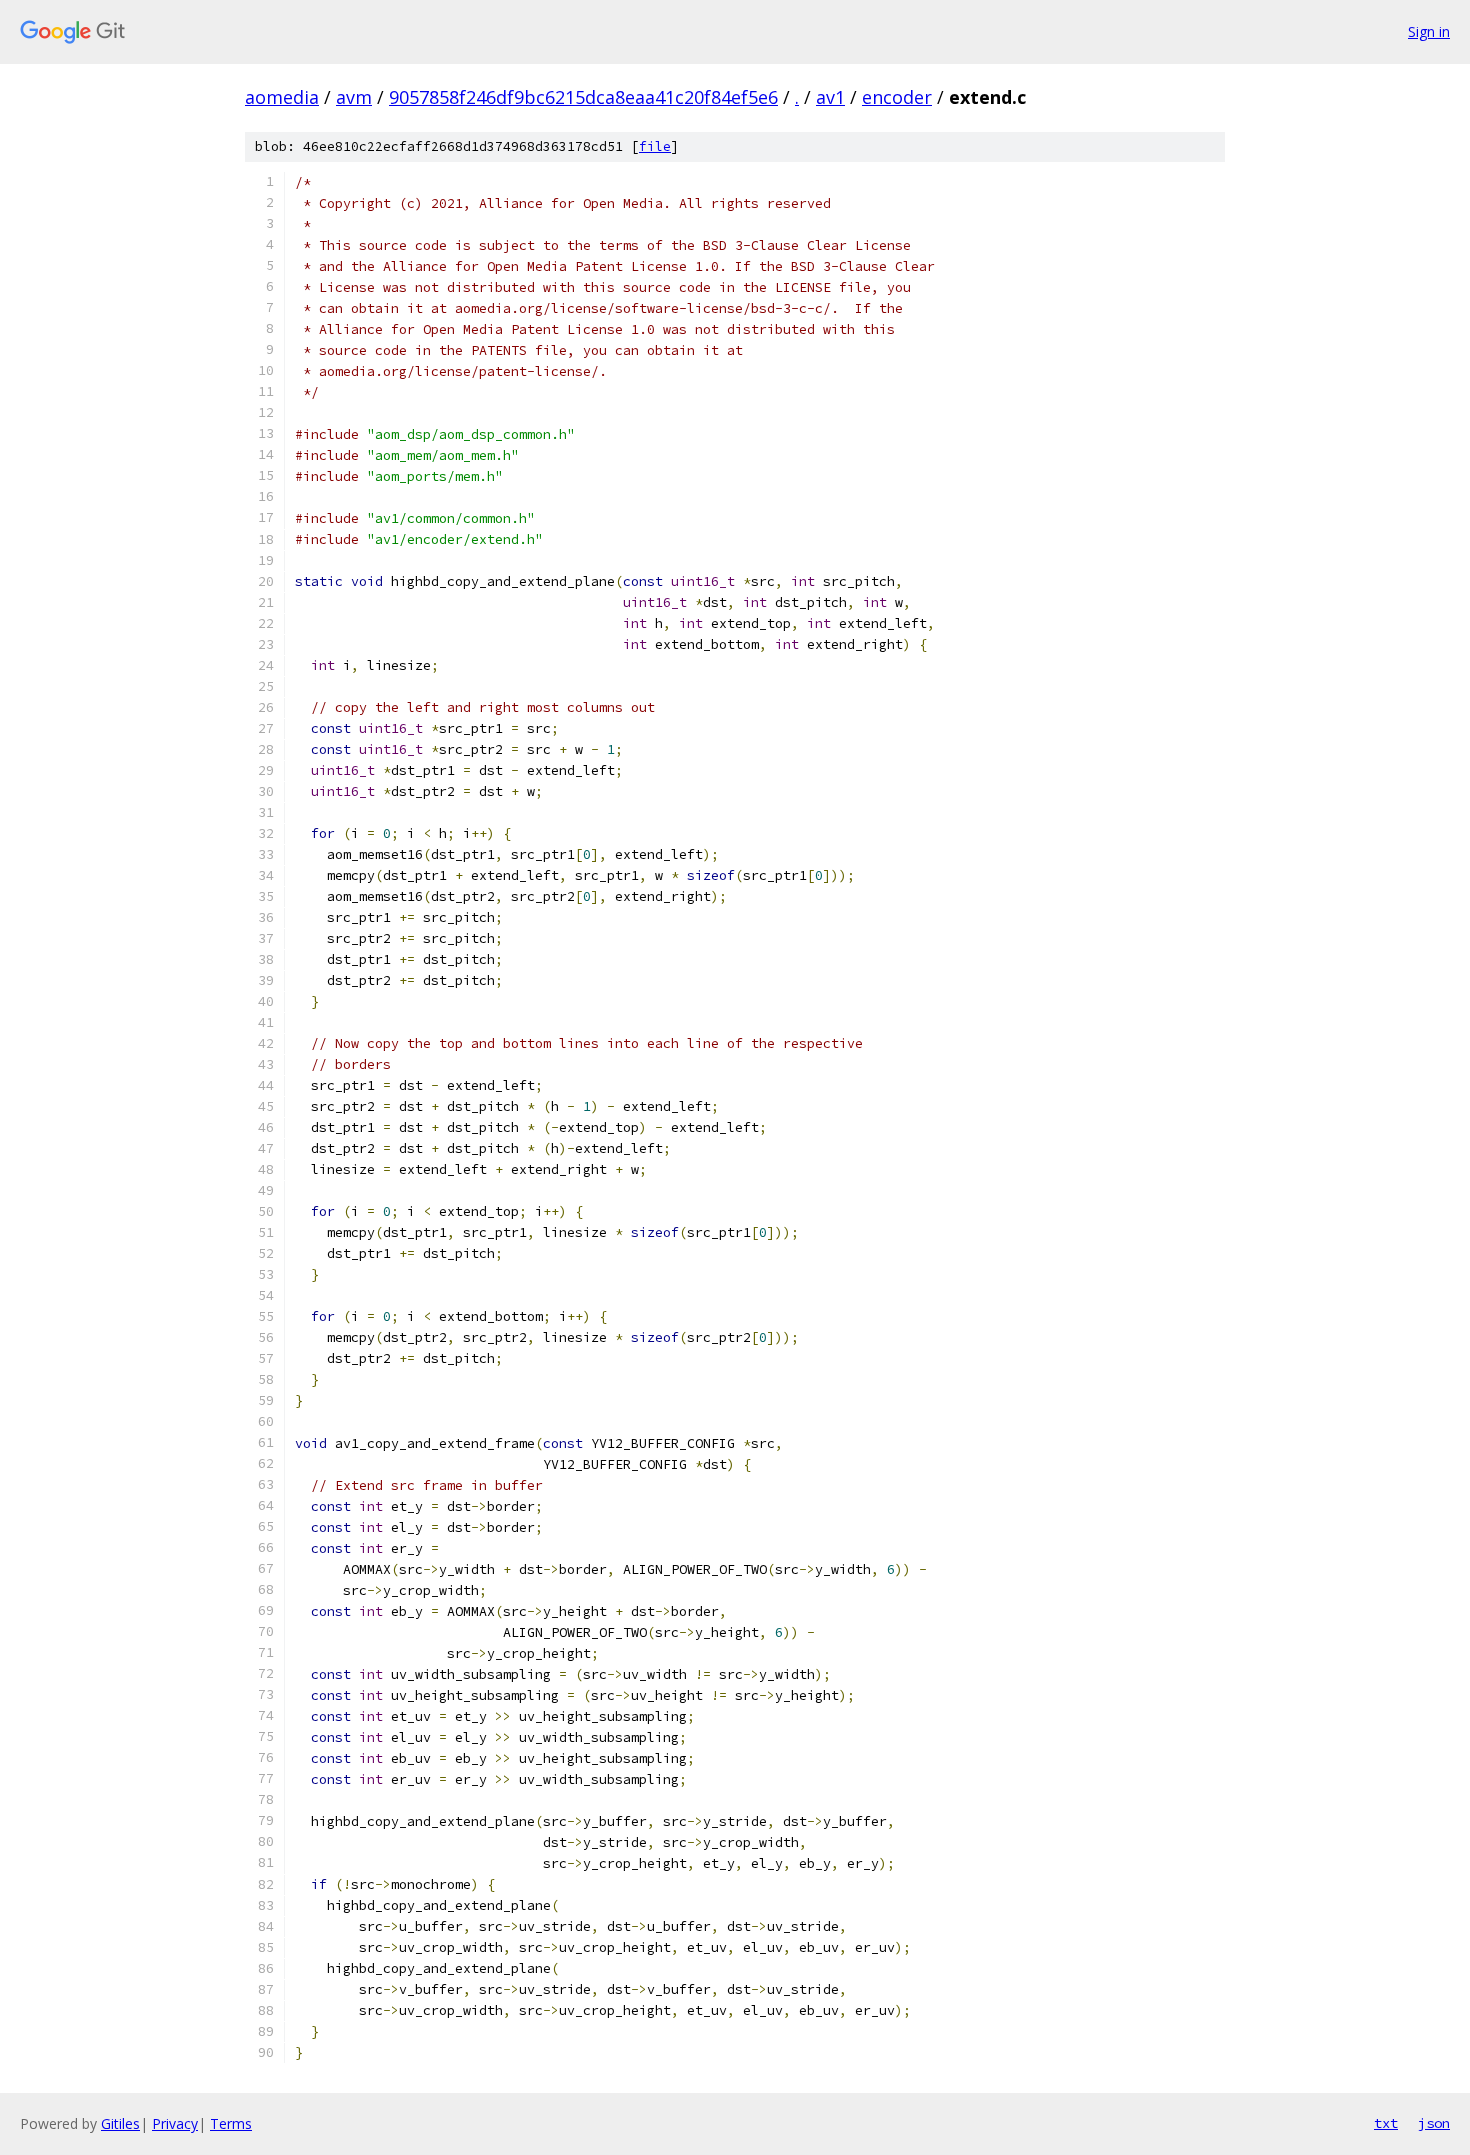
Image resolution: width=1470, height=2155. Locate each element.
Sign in (1429, 31)
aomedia (282, 97)
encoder (897, 97)
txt (1386, 2123)
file (655, 146)
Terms (231, 2123)
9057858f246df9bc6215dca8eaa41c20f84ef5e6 (583, 97)
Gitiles (120, 2123)
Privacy (175, 2123)
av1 (830, 97)
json (1434, 2123)
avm (354, 97)
